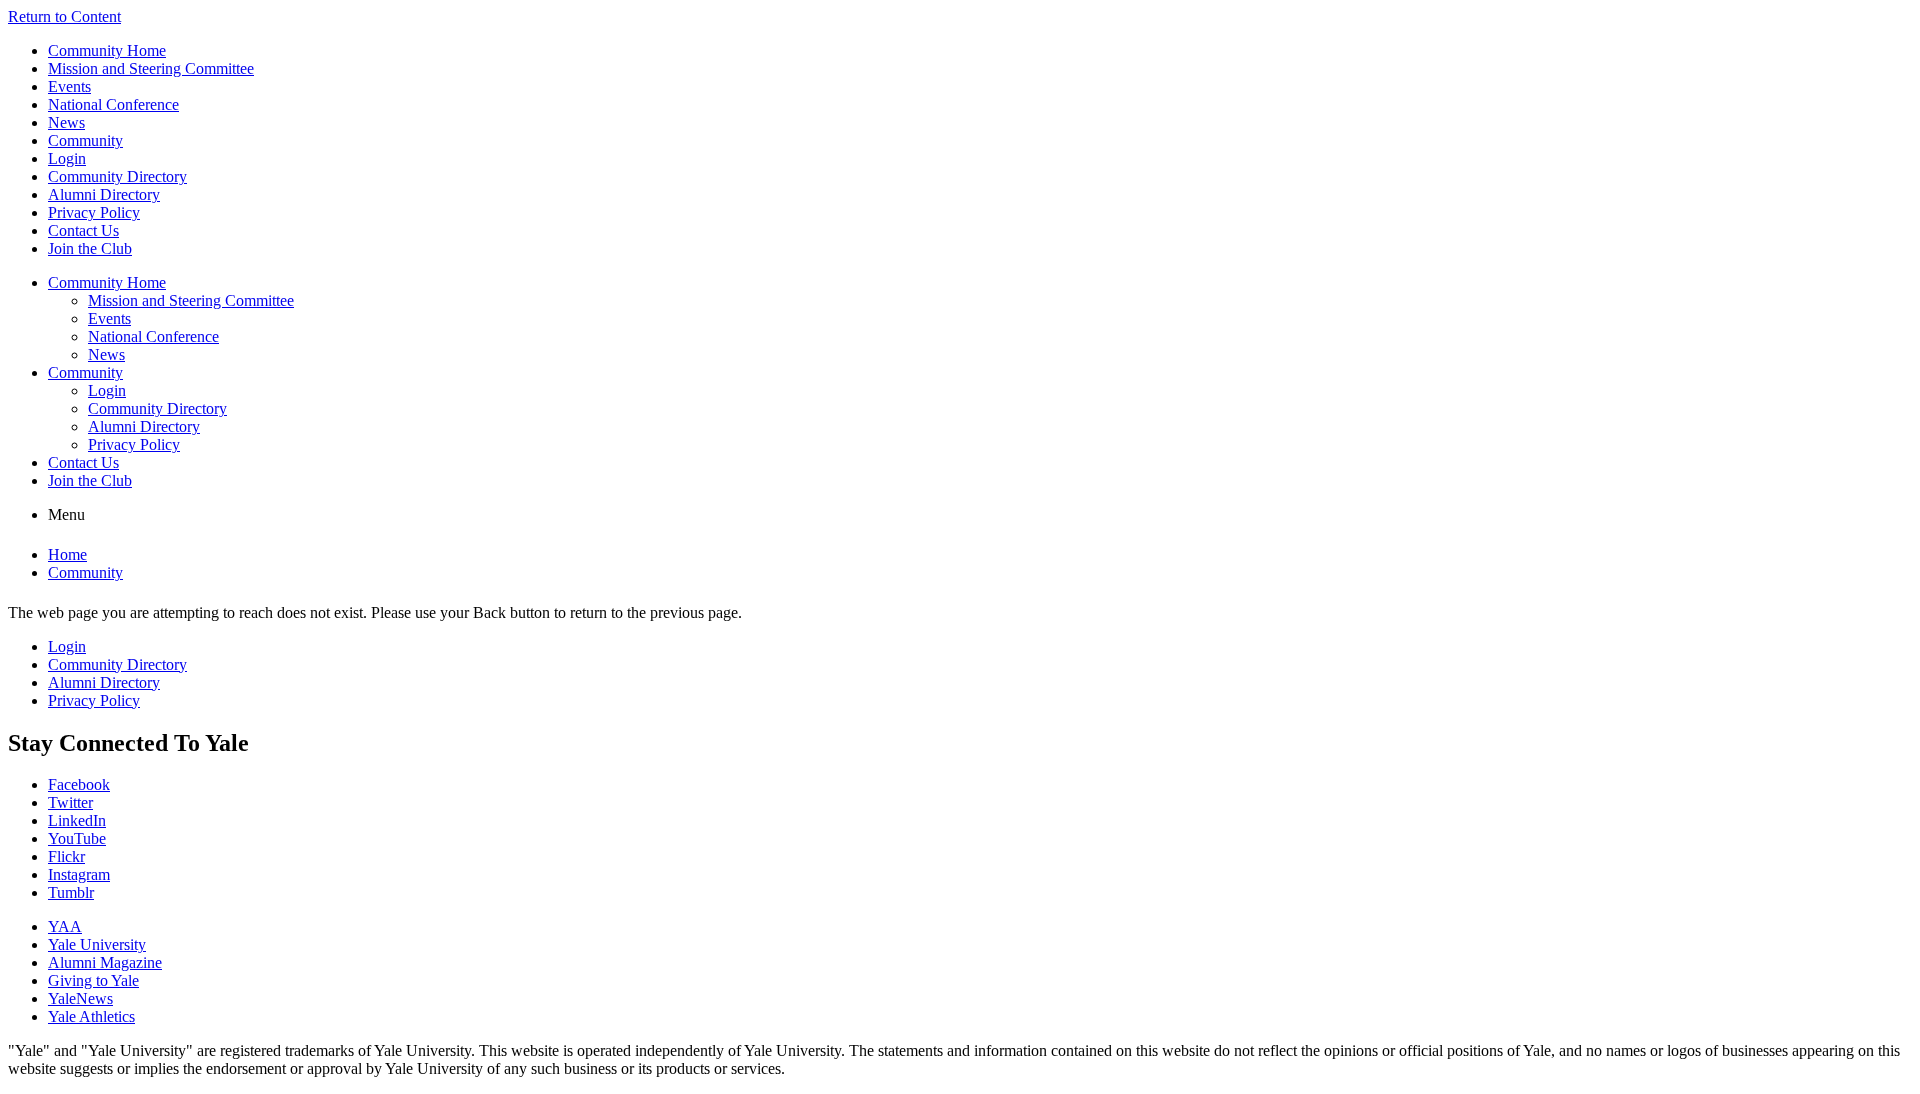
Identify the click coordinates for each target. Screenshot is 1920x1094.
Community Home (107, 50)
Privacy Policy (94, 212)
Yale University (97, 944)
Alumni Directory (104, 194)
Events (69, 86)
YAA (65, 926)
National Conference (113, 104)
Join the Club (90, 248)
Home (67, 554)
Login (67, 158)
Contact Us (83, 230)
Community (85, 140)
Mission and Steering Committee (151, 68)
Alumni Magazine (105, 962)
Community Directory (117, 176)
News (66, 122)
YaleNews (80, 998)
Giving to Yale (93, 980)
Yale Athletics (91, 1016)
